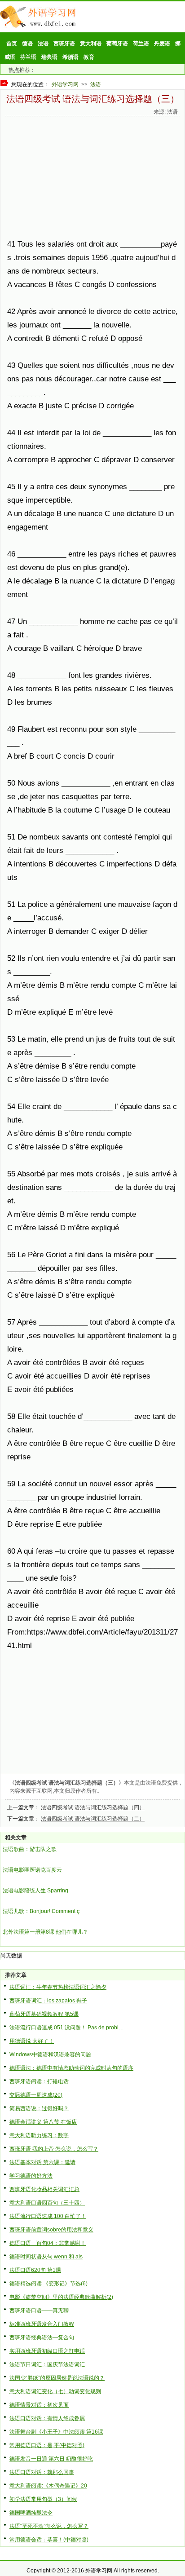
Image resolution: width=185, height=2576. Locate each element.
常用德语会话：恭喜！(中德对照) (49, 2540)
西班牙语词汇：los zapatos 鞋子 (48, 2001)
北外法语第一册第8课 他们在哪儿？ (45, 1932)
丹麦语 (162, 44)
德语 (27, 44)
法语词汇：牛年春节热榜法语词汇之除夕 (58, 1987)
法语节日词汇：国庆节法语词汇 (47, 2364)
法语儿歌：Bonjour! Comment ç (41, 1911)
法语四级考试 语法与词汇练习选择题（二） (93, 1819)
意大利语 (91, 44)
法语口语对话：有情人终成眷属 (47, 2418)
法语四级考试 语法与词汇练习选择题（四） (93, 1807)
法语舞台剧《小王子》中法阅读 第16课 (56, 2432)
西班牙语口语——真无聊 (39, 2311)
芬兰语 (28, 57)
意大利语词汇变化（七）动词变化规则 (55, 2391)
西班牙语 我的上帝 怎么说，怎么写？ (54, 2149)
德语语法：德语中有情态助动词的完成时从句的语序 (71, 2068)
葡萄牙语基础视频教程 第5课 (44, 2014)
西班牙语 (64, 44)
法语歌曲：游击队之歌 (30, 1849)
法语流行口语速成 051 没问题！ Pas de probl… (67, 2028)
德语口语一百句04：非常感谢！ (48, 2243)
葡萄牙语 (117, 44)
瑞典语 (49, 57)
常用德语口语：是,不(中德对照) (47, 2445)
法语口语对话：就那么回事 (42, 2472)
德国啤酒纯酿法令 (31, 2513)
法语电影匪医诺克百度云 (32, 1870)
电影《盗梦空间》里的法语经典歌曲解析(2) (61, 2297)
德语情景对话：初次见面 (39, 2405)
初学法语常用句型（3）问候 (43, 2499)
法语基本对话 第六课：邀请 (42, 2162)
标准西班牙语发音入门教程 (42, 2324)
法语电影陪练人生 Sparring (35, 1891)
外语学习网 (65, 84)
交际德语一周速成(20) (36, 2095)
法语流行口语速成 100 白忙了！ (48, 2216)
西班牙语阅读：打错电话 (39, 2081)
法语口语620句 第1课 (35, 2270)
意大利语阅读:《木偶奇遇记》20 (48, 2486)
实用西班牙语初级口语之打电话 (47, 2351)
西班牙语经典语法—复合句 (42, 2337)
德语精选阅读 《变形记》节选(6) (48, 2284)
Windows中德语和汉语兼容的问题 (50, 2055)
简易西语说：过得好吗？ (39, 2108)
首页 (12, 44)
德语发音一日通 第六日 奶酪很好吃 (51, 2459)
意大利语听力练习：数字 (39, 2135)
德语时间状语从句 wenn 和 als (46, 2257)
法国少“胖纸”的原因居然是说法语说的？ (57, 2378)
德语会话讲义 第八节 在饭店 (43, 2122)
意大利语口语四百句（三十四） (47, 2203)
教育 (89, 57)
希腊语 (70, 57)
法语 (43, 44)
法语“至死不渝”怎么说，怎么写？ (49, 2526)
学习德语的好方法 (31, 2176)
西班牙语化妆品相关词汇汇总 (44, 2189)
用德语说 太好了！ (32, 2041)
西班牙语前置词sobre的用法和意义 (51, 2230)
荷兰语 (141, 44)
